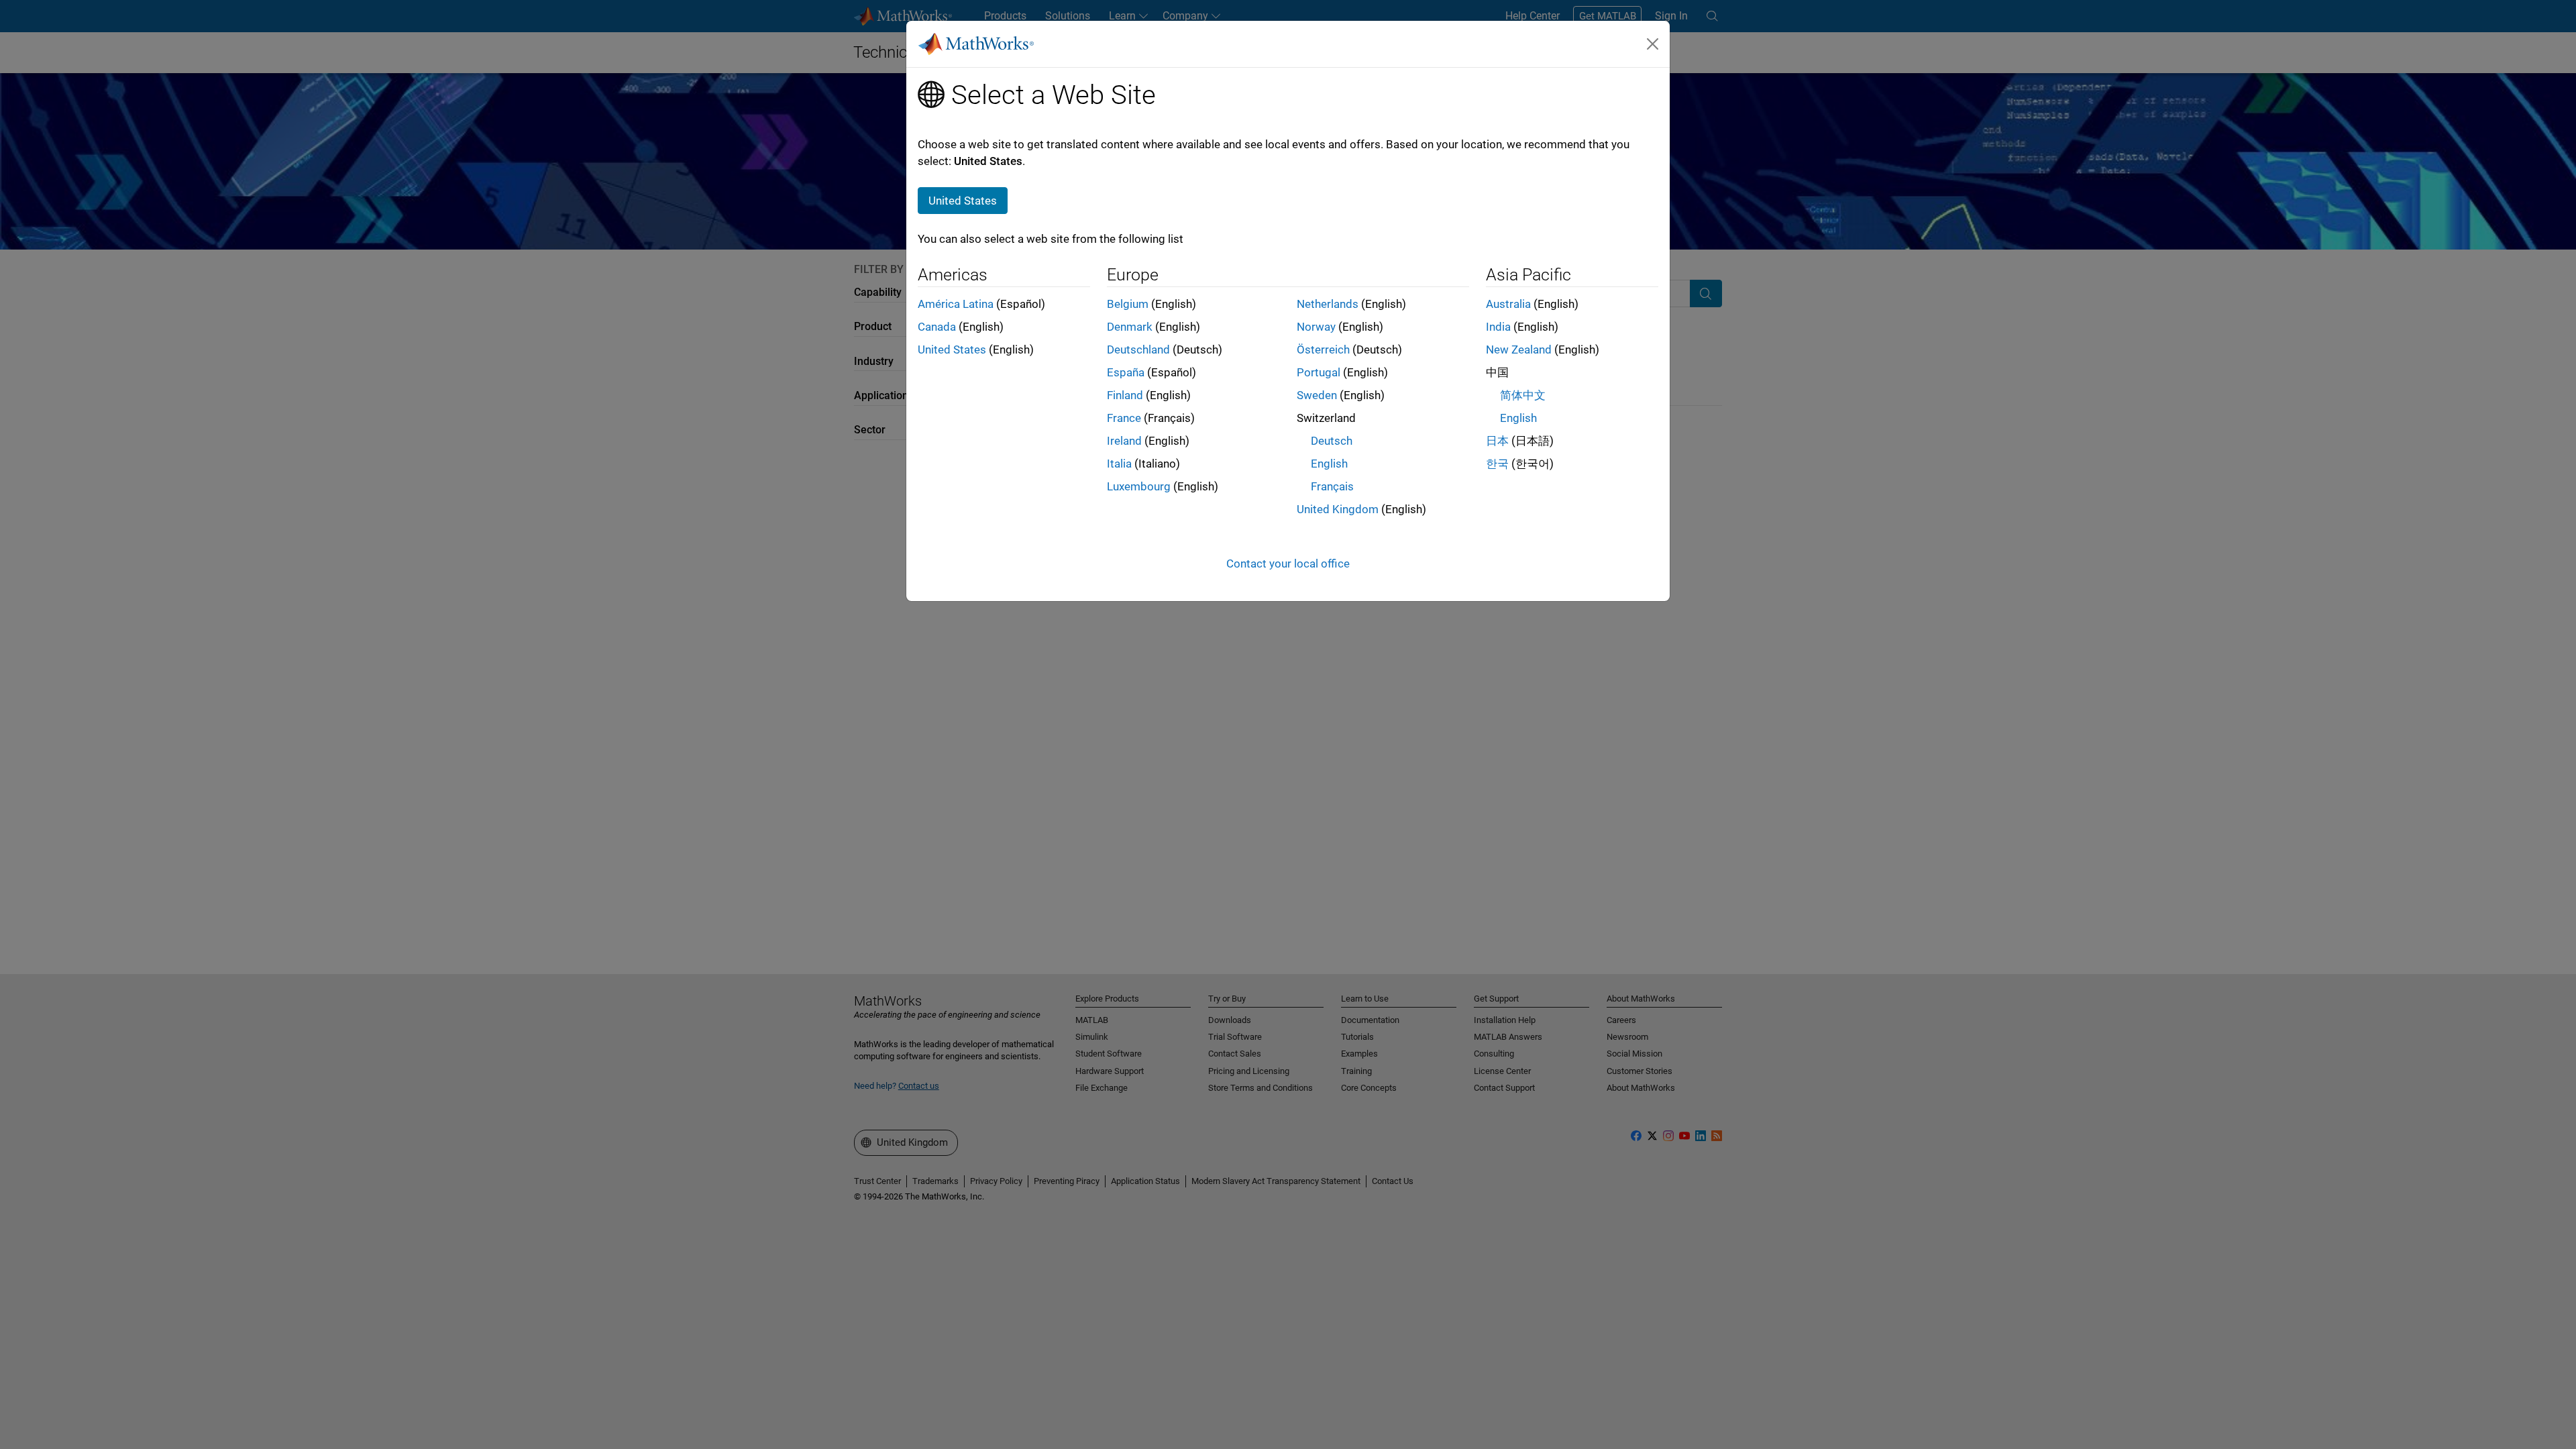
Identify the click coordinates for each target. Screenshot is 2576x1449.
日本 (1497, 441)
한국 (1497, 464)
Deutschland (1138, 350)
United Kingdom (1338, 509)
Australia (1508, 304)
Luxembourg (1139, 486)
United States (952, 350)
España (1126, 372)
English (1329, 464)
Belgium (1128, 304)
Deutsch (1332, 441)
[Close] (1653, 44)
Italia (1119, 464)
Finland (1125, 395)
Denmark (1130, 327)
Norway (1316, 327)
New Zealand (1519, 350)
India (1498, 327)
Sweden (1317, 395)
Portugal (1319, 372)
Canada (937, 327)
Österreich (1323, 350)
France (1124, 418)
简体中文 (1523, 395)
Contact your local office (1288, 563)
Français (1332, 486)
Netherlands (1328, 304)
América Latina (956, 304)
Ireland (1124, 441)
